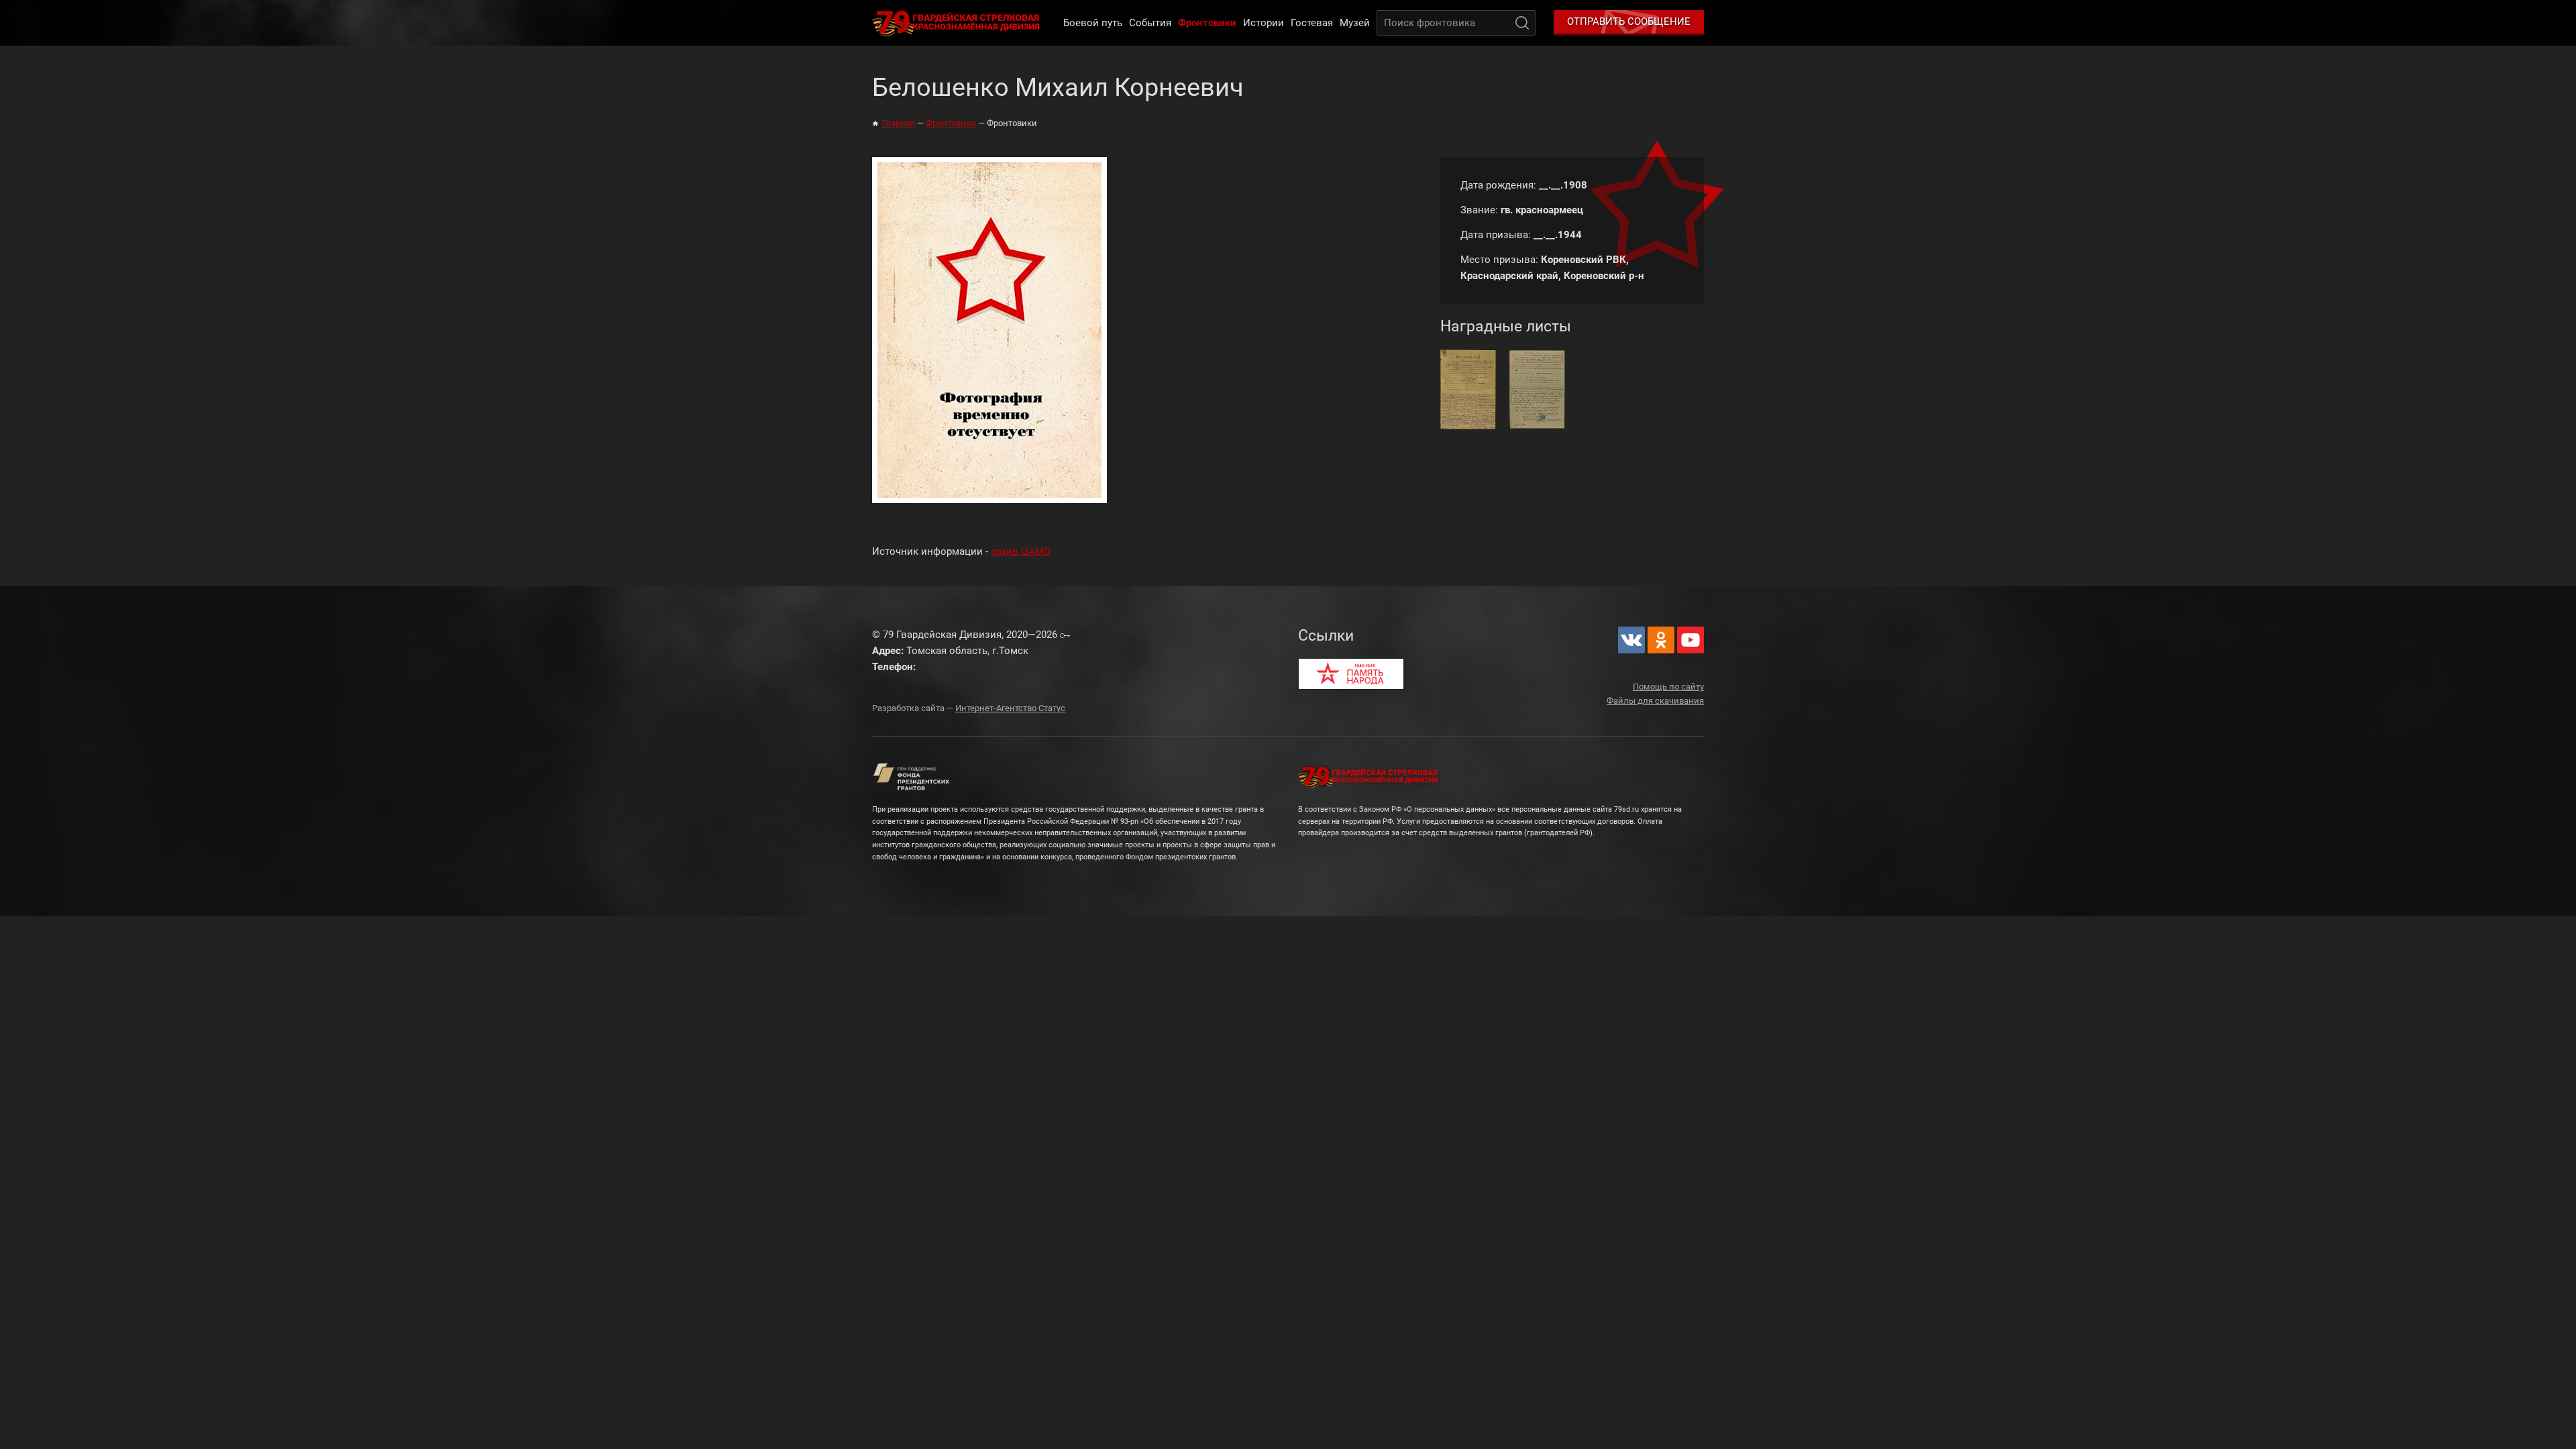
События (1150, 23)
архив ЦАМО (1021, 551)
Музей (1355, 23)
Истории (1264, 23)
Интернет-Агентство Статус (1010, 708)
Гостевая (1312, 23)
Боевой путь (1093, 23)
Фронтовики (1207, 23)
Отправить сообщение (1629, 21)
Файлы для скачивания (1655, 701)
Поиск (1522, 23)
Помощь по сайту (1668, 687)
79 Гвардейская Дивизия (959, 23)
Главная (899, 123)
